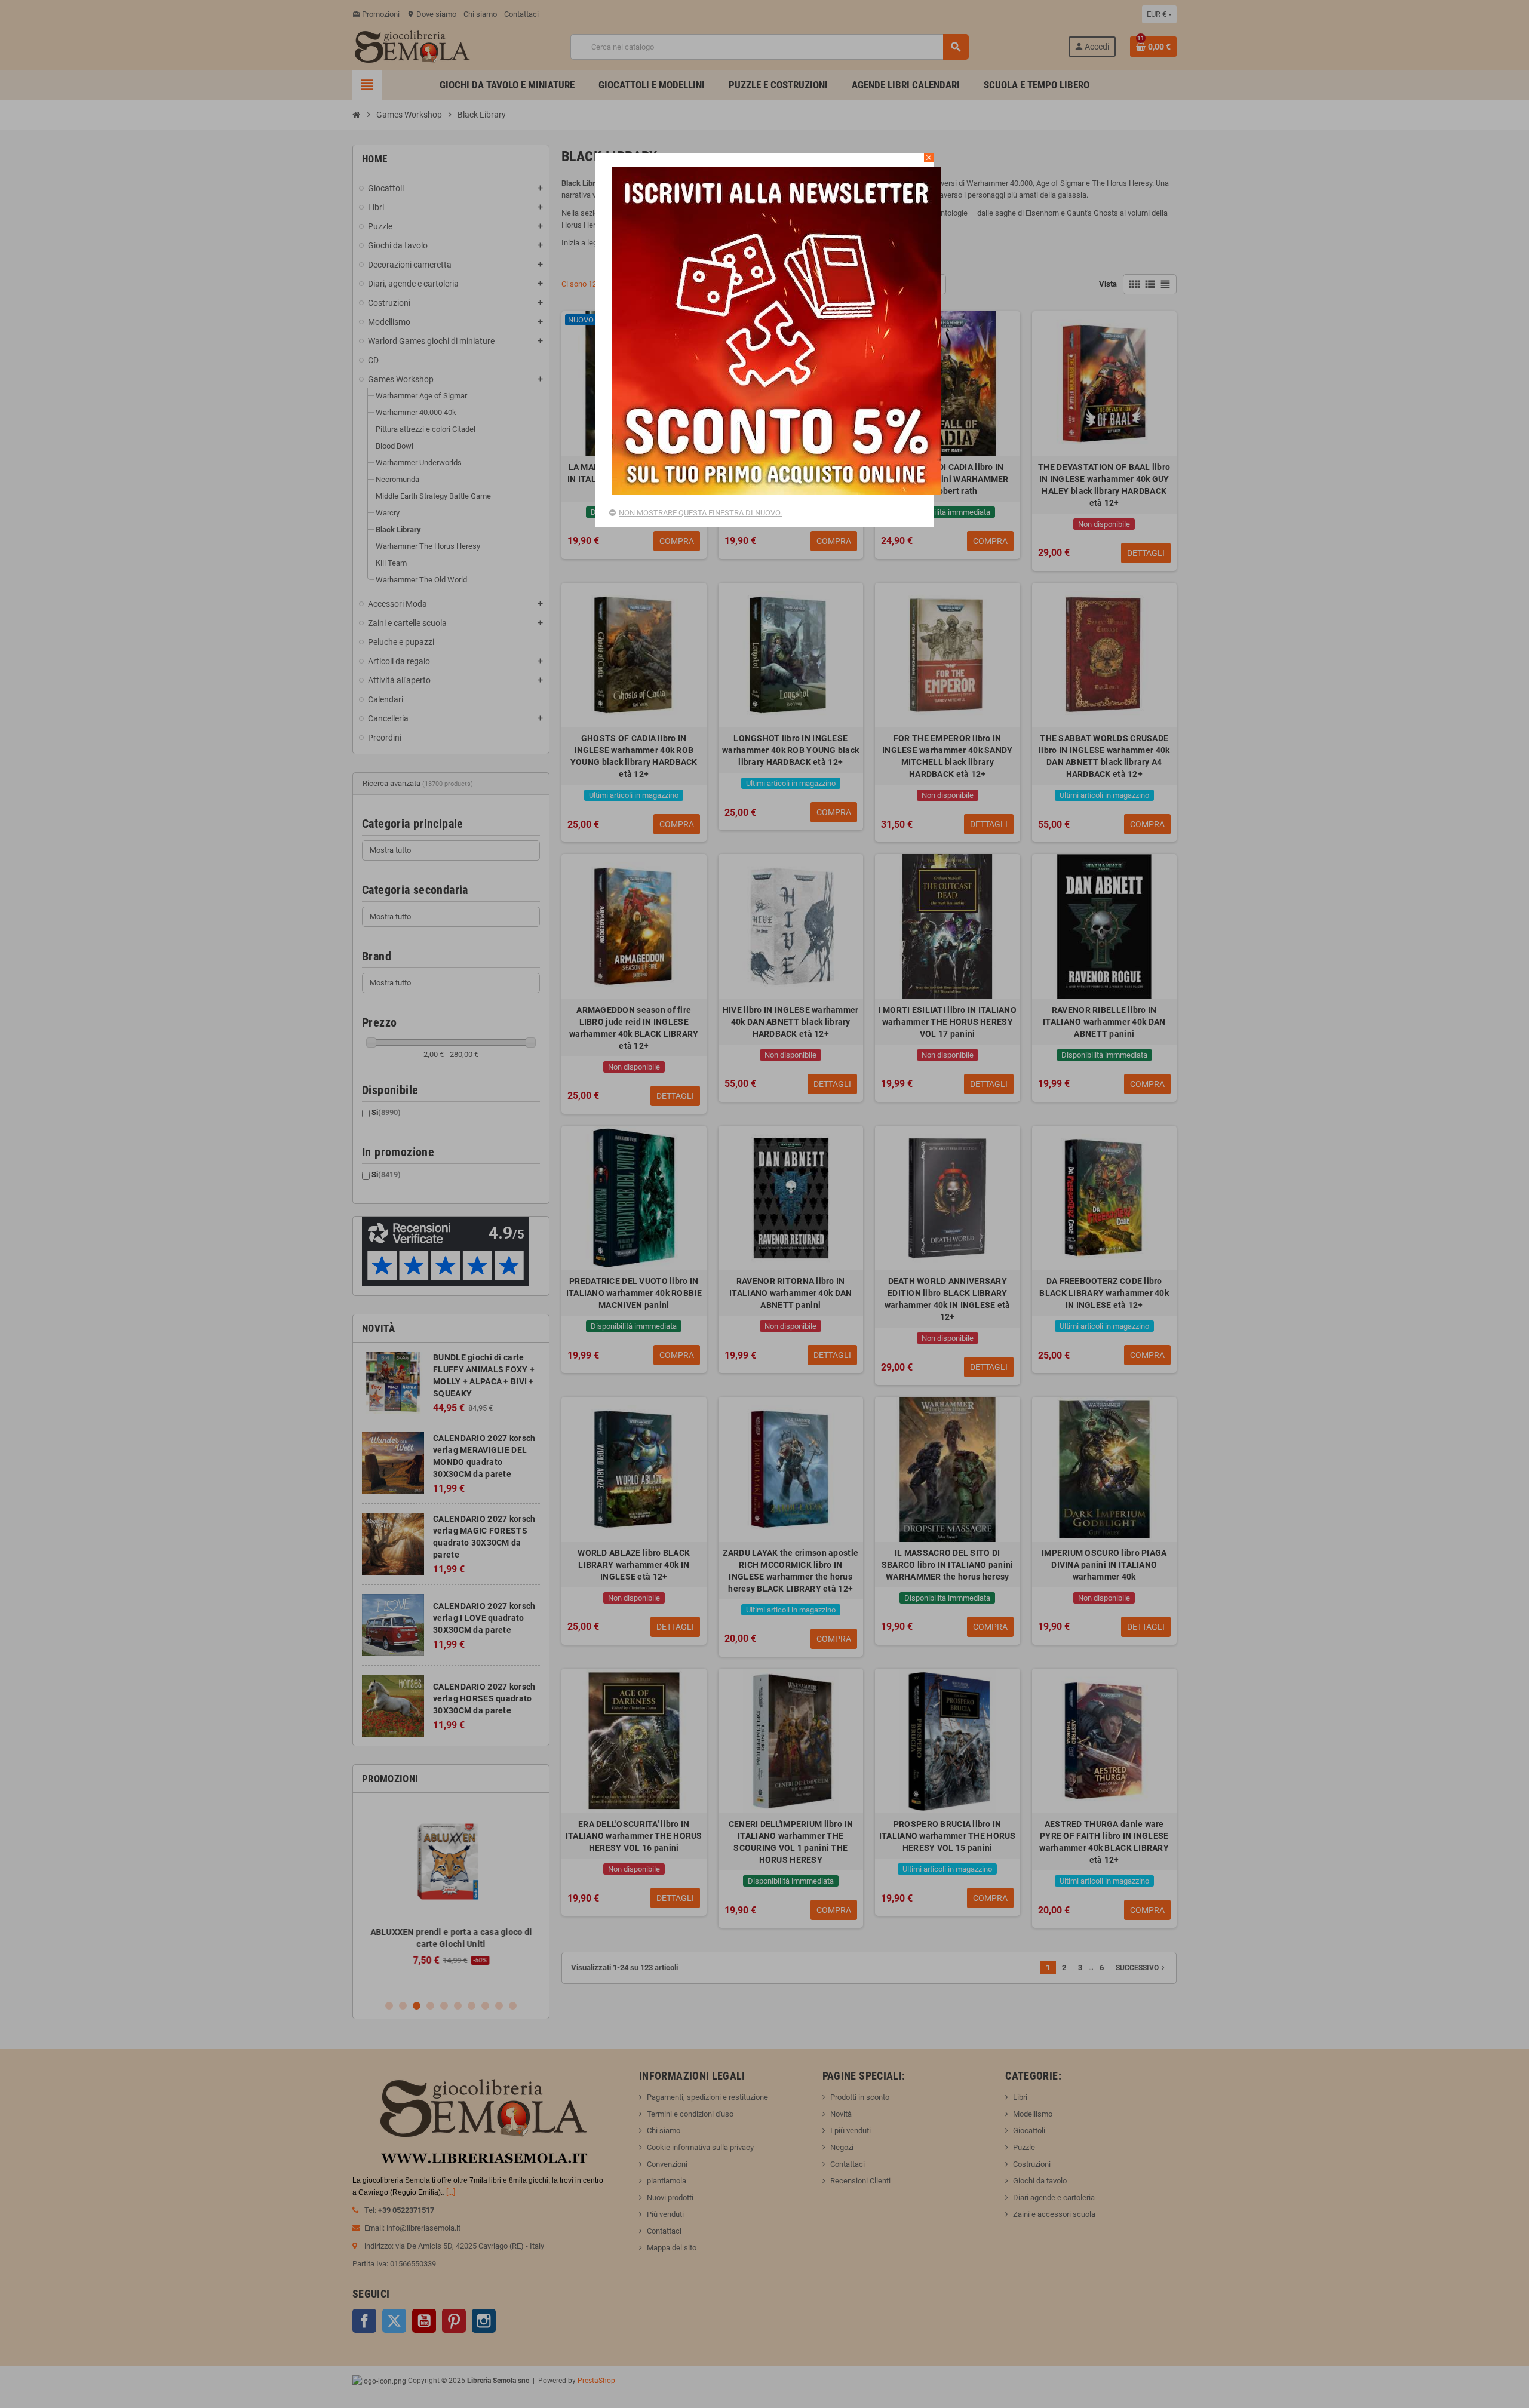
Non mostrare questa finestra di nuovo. (700, 513)
